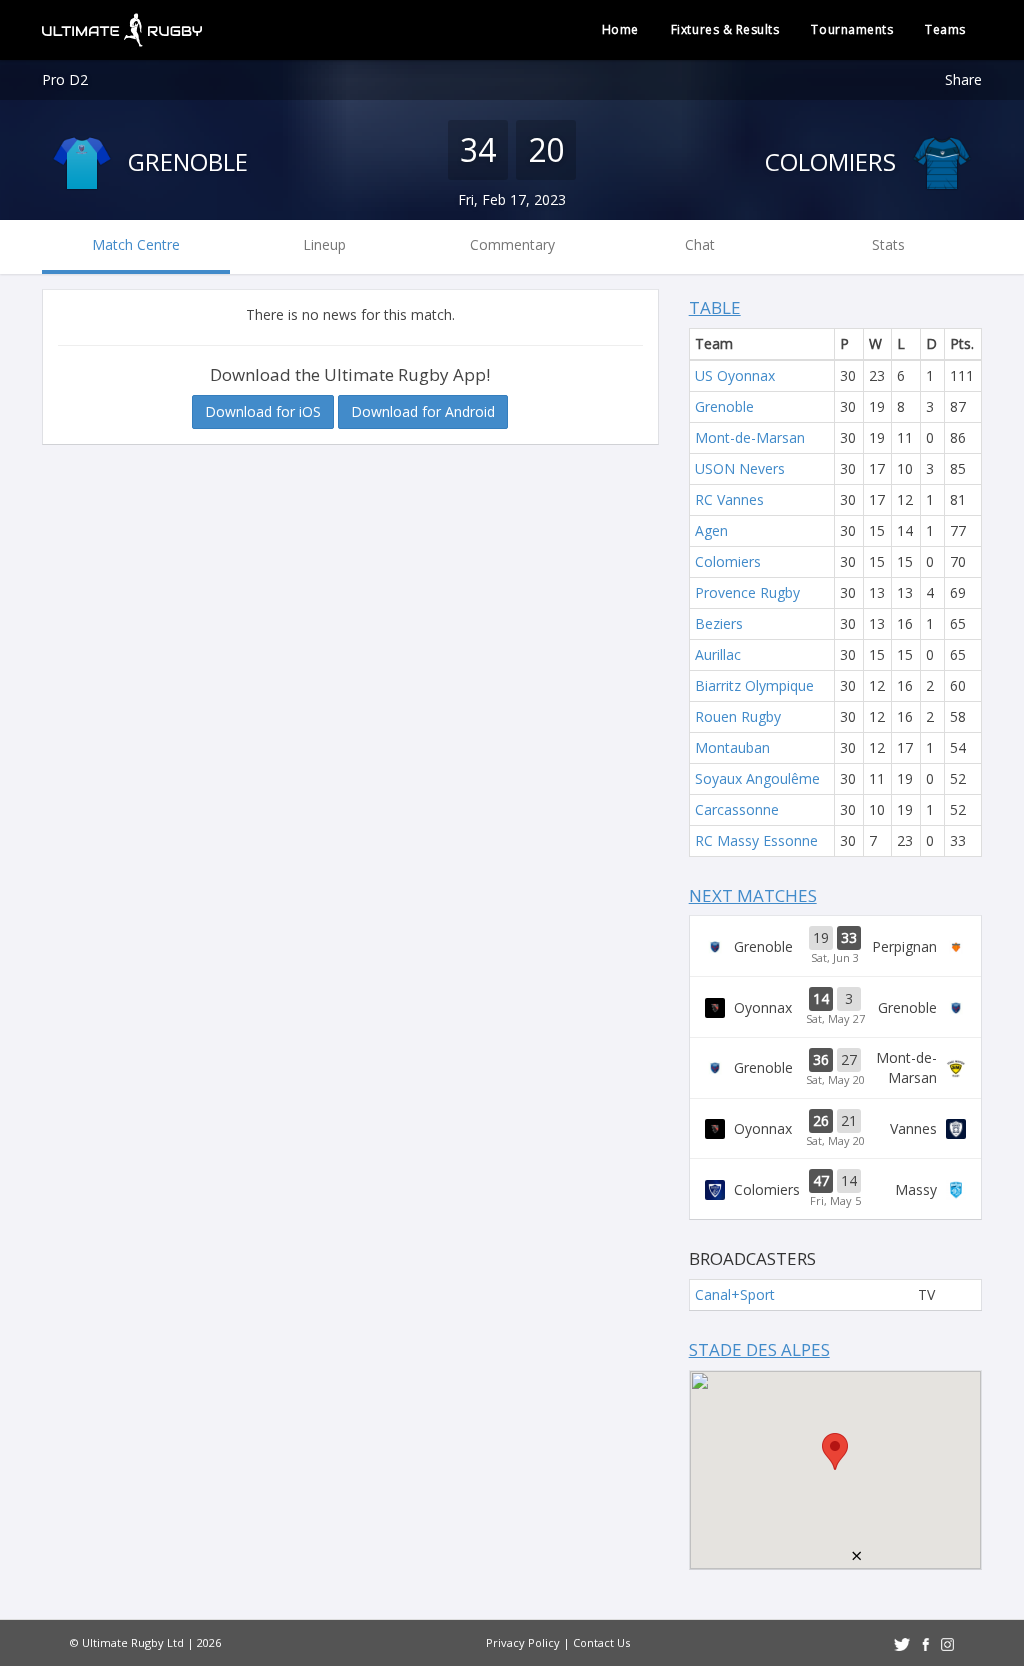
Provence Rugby (747, 592)
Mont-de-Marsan (750, 437)
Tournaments (852, 29)
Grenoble (185, 161)
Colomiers (833, 161)
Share (963, 79)
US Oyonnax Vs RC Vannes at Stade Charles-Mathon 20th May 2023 (835, 1129)
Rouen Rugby (738, 716)
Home (620, 29)
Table (715, 307)
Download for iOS (263, 411)
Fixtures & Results (725, 29)
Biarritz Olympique (754, 685)
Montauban (732, 747)
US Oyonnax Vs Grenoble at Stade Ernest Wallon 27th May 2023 (835, 1007)
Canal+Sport (735, 1294)
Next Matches (753, 895)
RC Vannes (729, 499)
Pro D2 (65, 79)
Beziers (719, 623)
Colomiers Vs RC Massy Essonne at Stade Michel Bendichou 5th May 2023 (835, 1189)
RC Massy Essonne (756, 840)
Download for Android (423, 411)
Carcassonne (737, 809)
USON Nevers (740, 468)
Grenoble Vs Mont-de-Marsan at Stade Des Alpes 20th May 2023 (835, 1068)
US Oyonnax (735, 375)
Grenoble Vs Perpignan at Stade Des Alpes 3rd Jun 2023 (835, 946)
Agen (711, 530)
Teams (945, 29)
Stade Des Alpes (759, 1349)
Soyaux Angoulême (757, 778)
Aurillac (718, 654)
